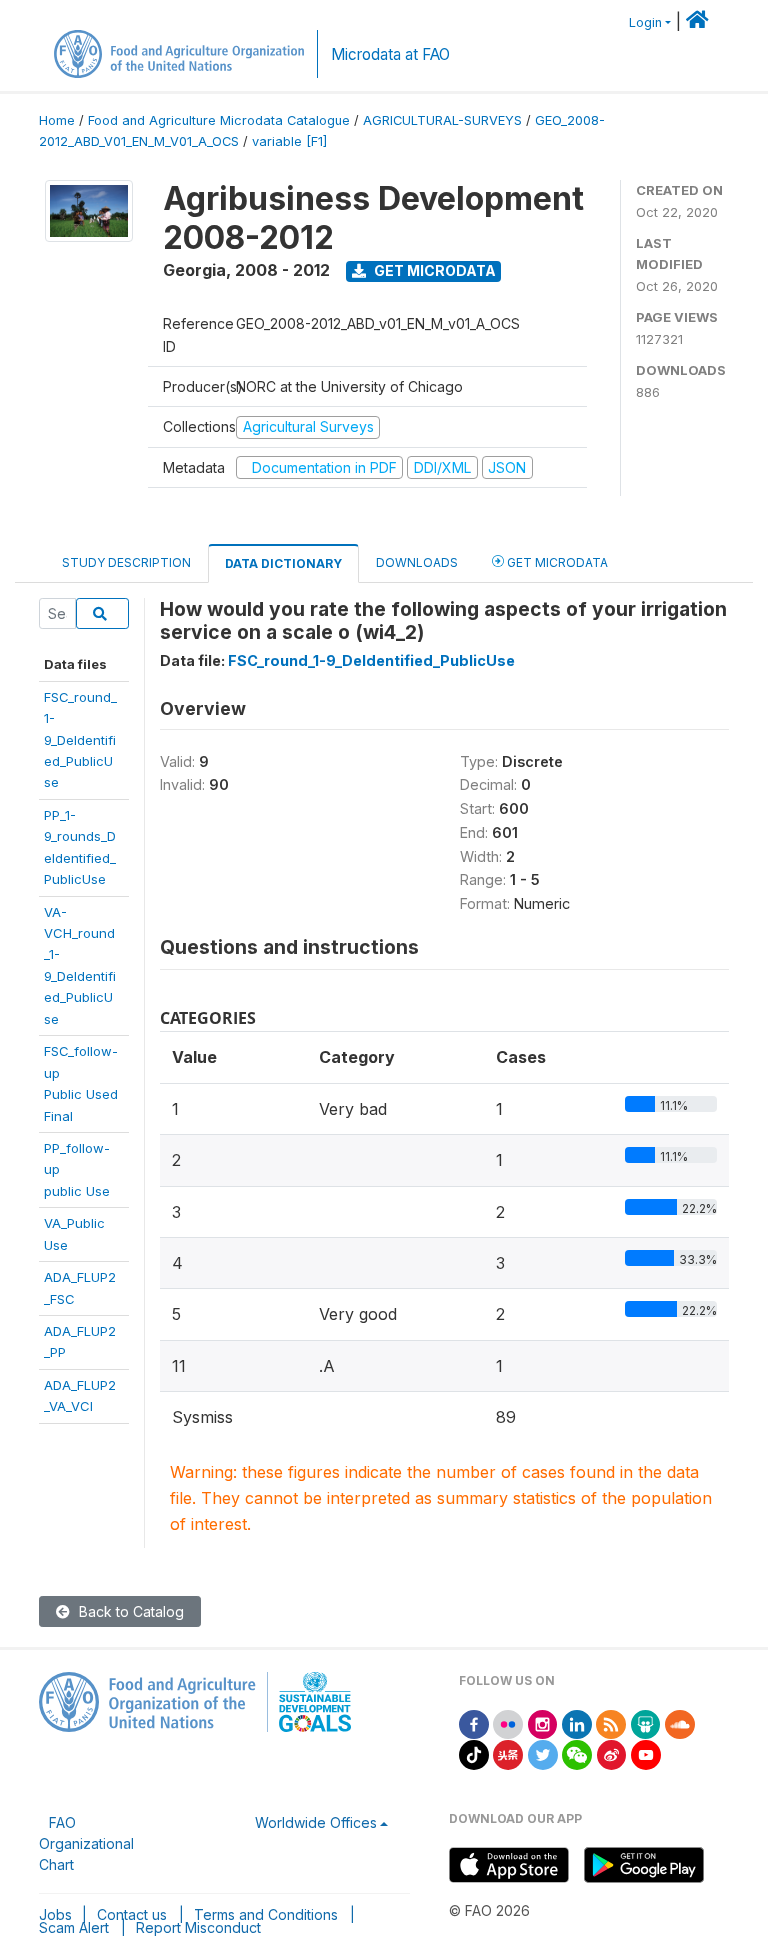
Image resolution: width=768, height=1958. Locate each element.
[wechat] (577, 1753)
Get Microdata (433, 270)
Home (57, 120)
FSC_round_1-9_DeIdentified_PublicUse (80, 740)
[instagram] (543, 1722)
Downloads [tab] (417, 562)
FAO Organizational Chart (86, 1843)
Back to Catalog (129, 1611)
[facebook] (474, 1722)
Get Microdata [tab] (556, 562)
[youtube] (646, 1753)
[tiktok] (474, 1753)
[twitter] (543, 1753)
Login (645, 22)
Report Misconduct (198, 1927)
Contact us (132, 1914)
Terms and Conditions (266, 1914)
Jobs (55, 1914)
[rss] (611, 1722)
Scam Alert (74, 1927)
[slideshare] (646, 1722)
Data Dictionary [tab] (283, 563)
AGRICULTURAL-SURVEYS (442, 120)
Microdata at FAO (390, 54)
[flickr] (508, 1722)
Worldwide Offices (316, 1822)
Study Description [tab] (126, 562)
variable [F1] (289, 141)
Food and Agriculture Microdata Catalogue (219, 120)
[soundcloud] (680, 1722)
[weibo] (612, 1753)
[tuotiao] (508, 1753)
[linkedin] (577, 1722)
